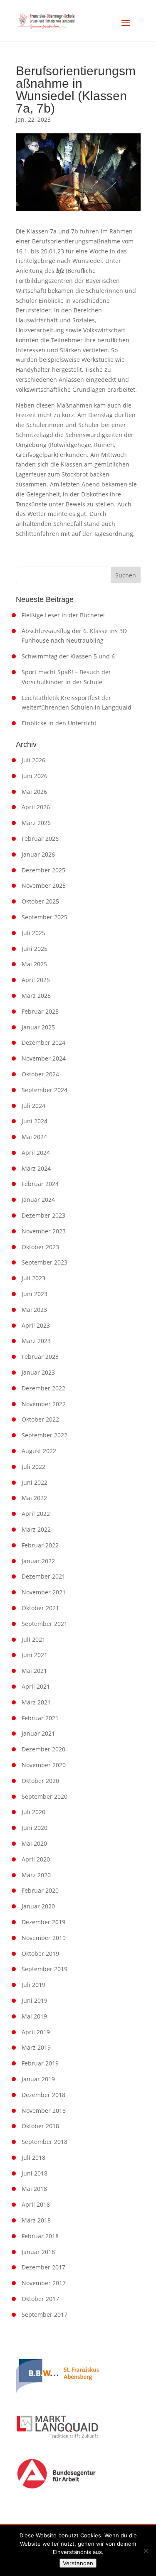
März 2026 (36, 823)
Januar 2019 (38, 2079)
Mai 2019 (34, 2016)
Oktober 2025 (40, 901)
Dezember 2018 (43, 2095)
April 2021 (36, 1686)
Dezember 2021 (43, 1576)
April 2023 (36, 1325)
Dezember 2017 (43, 2267)
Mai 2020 (34, 1843)
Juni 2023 (35, 1294)
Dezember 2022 (43, 1388)
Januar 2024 (38, 1200)
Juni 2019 (35, 2000)
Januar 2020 (38, 1906)
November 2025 (44, 885)
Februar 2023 (40, 1357)
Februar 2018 (40, 2236)
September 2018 (45, 2142)
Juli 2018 (33, 2157)
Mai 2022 (34, 1498)
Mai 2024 (34, 1137)
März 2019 (36, 2047)
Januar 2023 (38, 1372)
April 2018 (36, 2204)
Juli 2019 (33, 1985)
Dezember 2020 (43, 1749)
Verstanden (78, 2563)
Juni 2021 (35, 1655)
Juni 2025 (35, 949)
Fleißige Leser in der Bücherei (63, 615)
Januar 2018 (38, 2252)
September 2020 (45, 1796)
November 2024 (44, 1058)
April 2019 (36, 2032)
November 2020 (44, 1765)
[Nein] (146, 2551)
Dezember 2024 (43, 1042)
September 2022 (45, 1435)
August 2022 (39, 1451)
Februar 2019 (40, 2063)
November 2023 (44, 1231)
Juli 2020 (33, 1812)
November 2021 (44, 1592)
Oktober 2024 (40, 1074)
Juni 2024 (35, 1121)
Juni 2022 (35, 1482)
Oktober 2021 (40, 1608)
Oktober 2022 (40, 1419)
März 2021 (36, 1702)
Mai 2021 (34, 1671)
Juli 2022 (33, 1467)
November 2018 (44, 2111)
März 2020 (36, 1875)
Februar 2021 (40, 1718)
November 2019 (44, 1938)
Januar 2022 (38, 1561)
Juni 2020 (35, 1828)
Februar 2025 (40, 1011)
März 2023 (36, 1341)
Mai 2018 (34, 2189)
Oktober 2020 (40, 1781)
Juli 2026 (33, 760)
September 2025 (45, 917)
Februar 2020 (40, 1890)
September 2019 (45, 1969)
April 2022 (36, 1514)
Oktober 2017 (40, 2299)
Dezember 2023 (43, 1215)
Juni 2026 (35, 776)
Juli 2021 (33, 1639)
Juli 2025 (33, 933)
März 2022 (36, 1529)
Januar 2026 (38, 854)
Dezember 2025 (43, 870)
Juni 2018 (35, 2173)
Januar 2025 (38, 1027)
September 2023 (45, 1262)
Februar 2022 (40, 1545)
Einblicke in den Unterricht (59, 723)
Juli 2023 (33, 1278)
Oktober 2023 (40, 1247)
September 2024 (45, 1090)
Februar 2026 (40, 839)
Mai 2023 (34, 1310)
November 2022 (44, 1404)
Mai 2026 (34, 792)
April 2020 (36, 1859)
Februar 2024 (40, 1184)
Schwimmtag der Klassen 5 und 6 (68, 656)
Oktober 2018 (40, 2126)
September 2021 (45, 1624)
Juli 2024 (33, 1106)
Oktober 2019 (40, 1953)
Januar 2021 (38, 1733)
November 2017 (44, 2283)
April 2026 (36, 807)
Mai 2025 (34, 964)
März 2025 (36, 996)
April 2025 (36, 980)
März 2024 (36, 1168)
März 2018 (36, 2220)
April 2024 (36, 1153)
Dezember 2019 (43, 1922)
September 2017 (45, 2314)
